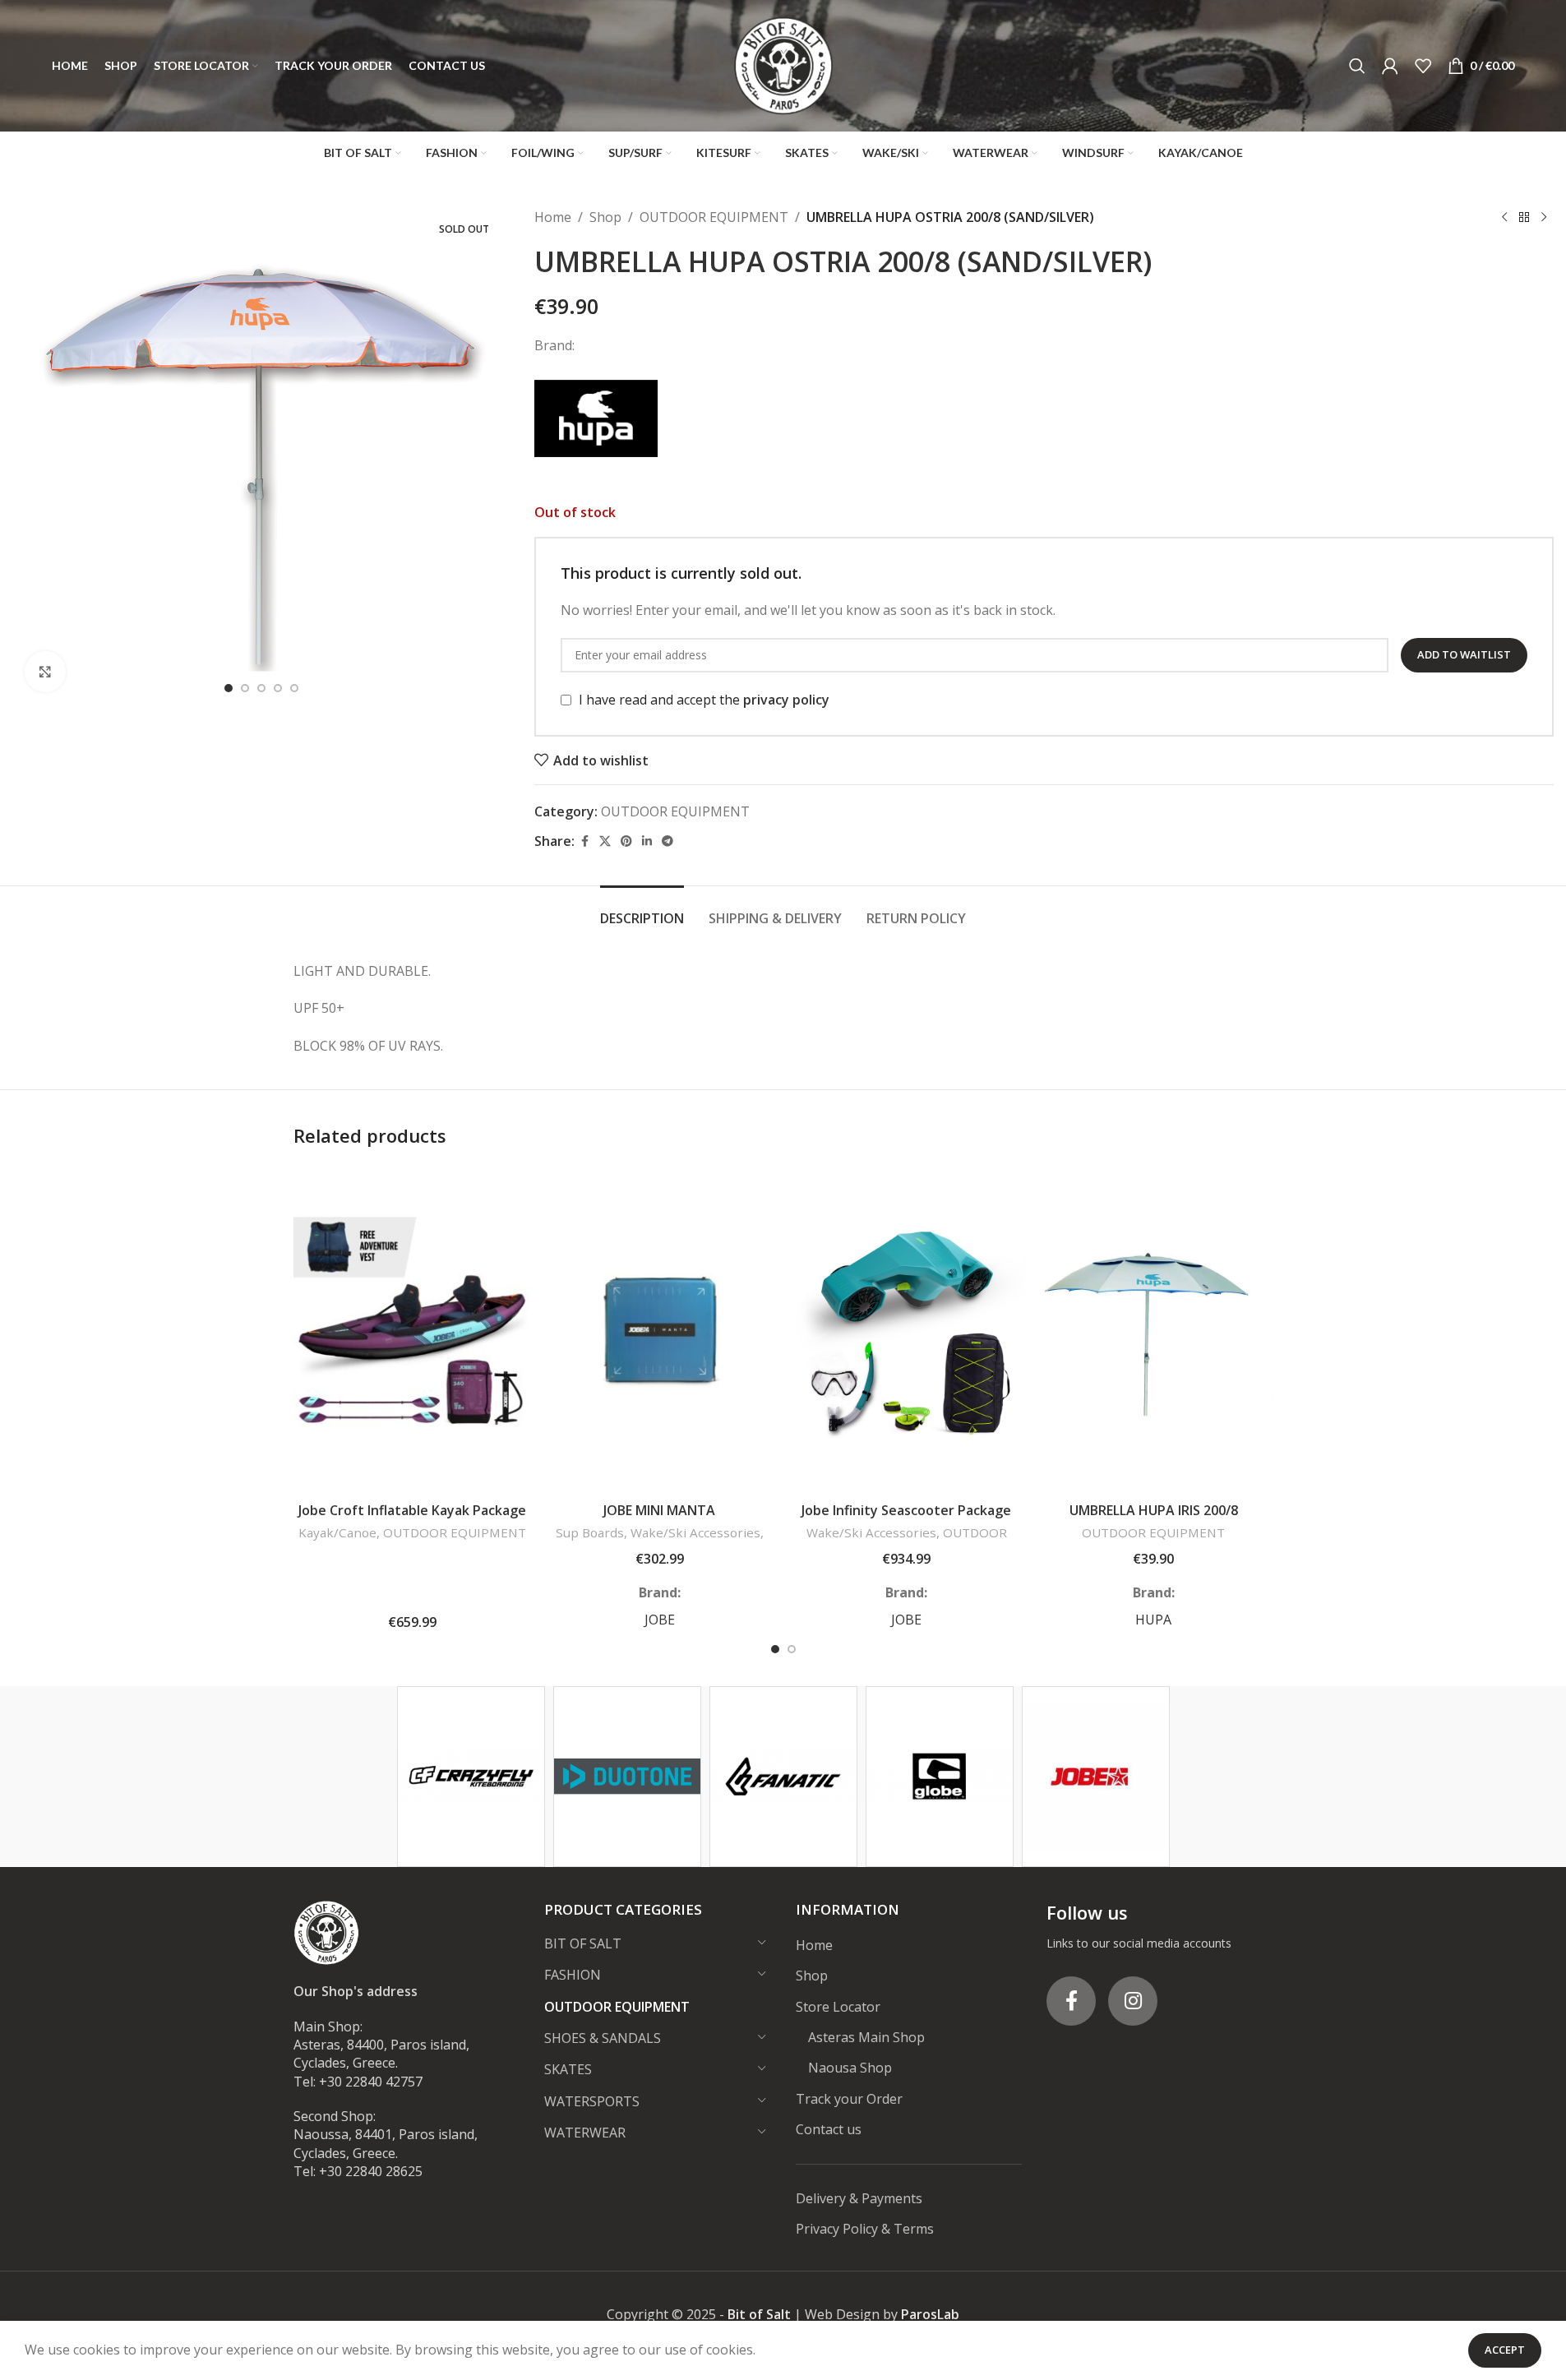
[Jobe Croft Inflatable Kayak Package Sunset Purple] (413, 1329)
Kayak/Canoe (337, 1532)
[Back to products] (1524, 218)
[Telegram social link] (668, 841)
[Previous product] (1504, 218)
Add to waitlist (1464, 654)
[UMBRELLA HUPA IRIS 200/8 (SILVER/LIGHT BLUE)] (1154, 1329)
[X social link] (605, 841)
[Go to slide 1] (229, 688)
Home (553, 217)
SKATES (568, 2069)
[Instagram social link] (1133, 2001)
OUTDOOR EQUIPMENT (714, 217)
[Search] (1357, 66)
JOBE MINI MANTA (659, 1510)
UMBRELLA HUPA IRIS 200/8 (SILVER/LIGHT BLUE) (1154, 1519)
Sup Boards (590, 1532)
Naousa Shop (850, 2068)
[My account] (1390, 66)
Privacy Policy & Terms (865, 2229)
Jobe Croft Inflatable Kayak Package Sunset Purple (412, 1519)
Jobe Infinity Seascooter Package (906, 1510)
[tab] (642, 910)
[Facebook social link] (584, 841)
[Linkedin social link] (647, 841)
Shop (605, 217)
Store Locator (838, 2007)
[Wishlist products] (1423, 66)
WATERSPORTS (592, 2101)
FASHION (573, 1975)
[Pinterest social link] (626, 841)
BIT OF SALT (583, 1943)
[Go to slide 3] (261, 688)
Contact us (829, 2129)
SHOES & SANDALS (603, 2038)
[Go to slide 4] (278, 688)
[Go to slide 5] (294, 688)
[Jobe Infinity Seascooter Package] (907, 1329)
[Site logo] (783, 64)
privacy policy (786, 700)
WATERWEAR (585, 2133)
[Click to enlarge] (45, 672)
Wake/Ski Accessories (695, 1532)
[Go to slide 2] (245, 688)
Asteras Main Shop (866, 2037)
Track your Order (849, 2099)
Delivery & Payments (859, 2198)
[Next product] (1544, 218)
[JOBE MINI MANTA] (660, 1329)
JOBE (660, 1620)
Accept (1505, 2350)
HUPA (1153, 1620)
